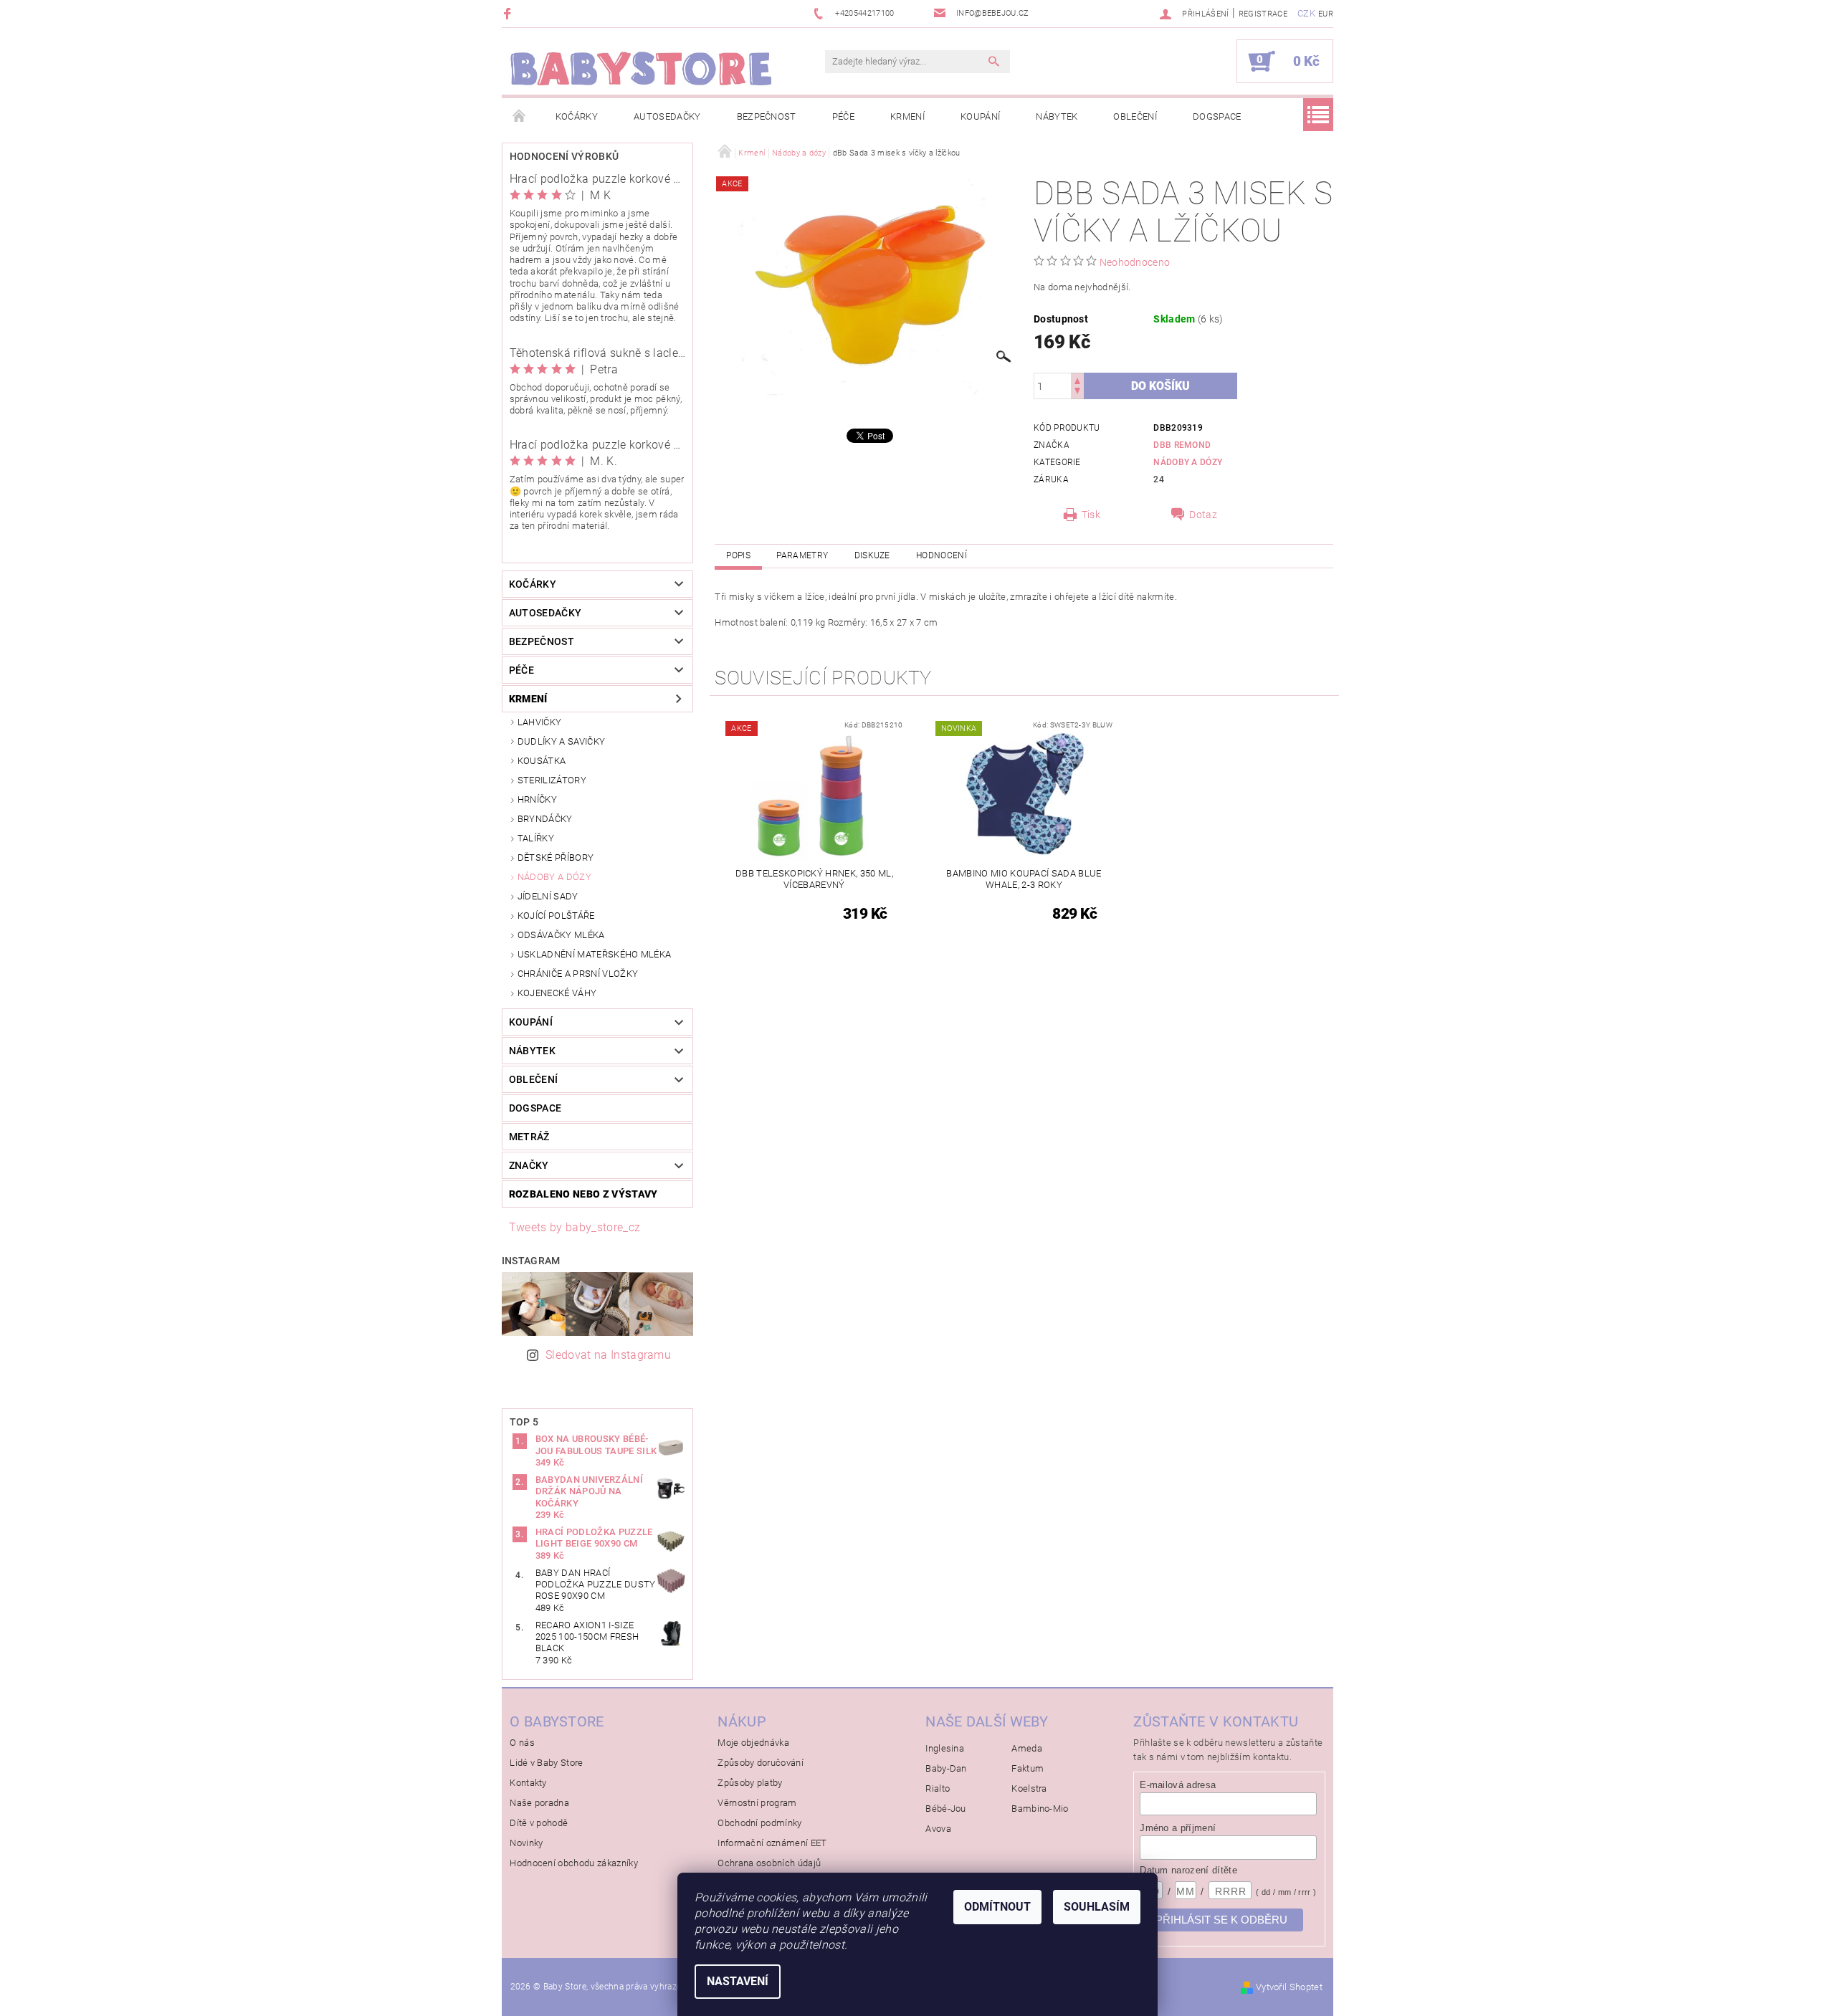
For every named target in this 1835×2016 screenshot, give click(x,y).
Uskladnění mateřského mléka (595, 954)
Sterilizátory (552, 780)
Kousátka (542, 761)
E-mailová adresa (1178, 1785)
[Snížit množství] (1077, 392)
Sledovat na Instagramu (608, 1355)
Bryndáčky (545, 819)
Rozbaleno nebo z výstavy (583, 1194)
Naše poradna (539, 1803)
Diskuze (872, 555)
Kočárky (577, 116)
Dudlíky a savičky (561, 741)
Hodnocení (942, 555)
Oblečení (1135, 116)
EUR (1326, 14)
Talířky (536, 838)
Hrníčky (537, 799)
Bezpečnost (767, 116)
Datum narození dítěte (1188, 1870)
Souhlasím (1097, 1907)
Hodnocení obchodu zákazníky (574, 1863)
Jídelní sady (548, 896)
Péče (843, 116)
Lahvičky (540, 722)
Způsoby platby (750, 1783)
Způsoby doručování (761, 1763)
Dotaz (1203, 515)
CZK (1306, 13)
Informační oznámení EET (772, 1843)
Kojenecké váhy (557, 993)
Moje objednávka (753, 1743)
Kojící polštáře (556, 916)
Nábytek (1057, 116)
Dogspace (1217, 116)
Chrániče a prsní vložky (578, 974)
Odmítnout (997, 1907)
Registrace (1263, 14)
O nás (522, 1743)
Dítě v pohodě (539, 1823)
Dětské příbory (556, 857)
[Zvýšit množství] (1077, 379)
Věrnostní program (757, 1803)
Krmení (907, 116)
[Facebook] (509, 13)
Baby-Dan (946, 1768)
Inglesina (945, 1748)
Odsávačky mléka (561, 935)
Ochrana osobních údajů (769, 1863)
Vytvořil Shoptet (1289, 1987)
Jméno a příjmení (1178, 1828)
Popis (738, 555)
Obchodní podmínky (759, 1823)
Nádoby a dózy (554, 877)
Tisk (1091, 515)
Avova (938, 1829)
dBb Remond (1182, 445)
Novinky (526, 1843)
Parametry (802, 555)
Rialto (938, 1788)
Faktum (1028, 1768)
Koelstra (1029, 1788)
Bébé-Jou (946, 1809)
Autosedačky (667, 116)
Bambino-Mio (1040, 1809)
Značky (529, 1165)
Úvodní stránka (520, 117)
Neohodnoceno (1135, 262)
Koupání (980, 116)
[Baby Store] (642, 68)
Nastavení (738, 1981)
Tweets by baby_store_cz (575, 1227)
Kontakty (528, 1783)
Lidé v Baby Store (546, 1763)
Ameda (1027, 1748)
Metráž (529, 1137)
